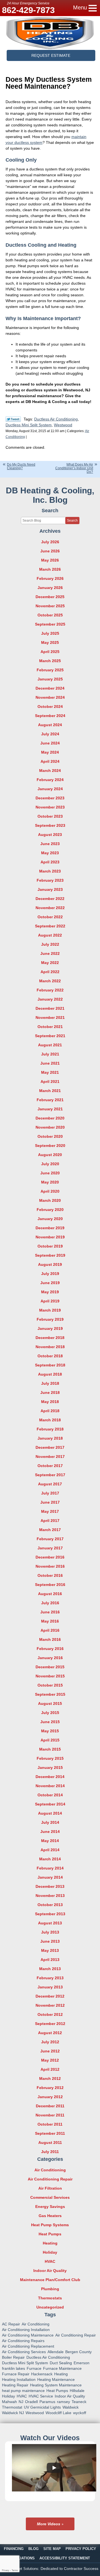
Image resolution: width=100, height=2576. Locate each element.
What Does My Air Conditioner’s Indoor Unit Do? (74, 468)
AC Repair (11, 2324)
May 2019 (50, 1292)
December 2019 (50, 1228)
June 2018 (50, 1392)
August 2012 (50, 2033)
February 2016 (50, 1649)
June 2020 (50, 1173)
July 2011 (50, 2152)
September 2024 (50, 716)
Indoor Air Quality (50, 2271)
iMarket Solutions (24, 2569)
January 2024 (50, 789)
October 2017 (50, 1466)
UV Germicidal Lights (42, 2407)
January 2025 (50, 679)
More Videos (49, 2524)
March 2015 (50, 1749)
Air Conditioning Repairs (23, 2341)
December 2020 (50, 1118)
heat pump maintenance (23, 2391)
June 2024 (50, 743)
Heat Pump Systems (50, 2225)
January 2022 (50, 999)
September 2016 (50, 1585)
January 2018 (50, 1438)
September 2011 (50, 2133)
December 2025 (50, 597)
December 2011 (50, 2106)
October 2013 (50, 1905)
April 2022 (50, 972)
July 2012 (50, 2042)
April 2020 (50, 1191)
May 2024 (50, 752)
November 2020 (50, 1127)
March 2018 (50, 1420)
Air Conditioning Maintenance (28, 2335)
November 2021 (50, 1017)
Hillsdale (77, 2391)
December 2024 (50, 688)
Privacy (6, 2570)
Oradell (31, 2402)
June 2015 (50, 1722)
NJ (21, 2402)
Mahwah (9, 2402)
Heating (50, 2243)
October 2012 (50, 2014)
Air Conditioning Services (24, 2352)
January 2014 (50, 1877)
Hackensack (42, 2374)
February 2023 (50, 880)
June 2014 (50, 1832)
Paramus (47, 2402)
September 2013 (50, 1914)
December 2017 (50, 1447)
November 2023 (50, 807)
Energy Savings (50, 2207)
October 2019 (50, 1246)
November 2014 (50, 1786)
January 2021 (50, 1109)
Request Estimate (51, 55)
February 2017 (50, 1539)
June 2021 (50, 1063)
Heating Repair (15, 2385)
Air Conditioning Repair (50, 2179)
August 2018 (50, 1374)
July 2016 (50, 1603)
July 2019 (50, 1274)
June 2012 (50, 2051)
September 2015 (50, 1694)
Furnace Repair (16, 2374)
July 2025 (50, 633)
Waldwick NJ (13, 2413)
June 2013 (50, 1941)
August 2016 (50, 1594)
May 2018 (50, 1402)
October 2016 (50, 1575)
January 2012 (50, 2097)
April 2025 (50, 652)
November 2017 (50, 1457)
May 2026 (50, 560)
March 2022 (50, 981)
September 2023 (50, 825)
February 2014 (50, 1868)
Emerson (82, 2363)
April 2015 (50, 1740)
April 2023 (50, 862)
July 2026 (50, 542)
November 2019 (50, 1237)
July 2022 (50, 944)
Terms (15, 2570)
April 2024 (50, 761)
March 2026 (50, 569)
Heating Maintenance (56, 2379)
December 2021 (50, 1008)
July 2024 (50, 734)
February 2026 (50, 578)
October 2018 (50, 1356)
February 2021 (50, 1100)
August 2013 (50, 1923)
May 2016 (50, 1621)
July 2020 (50, 1164)
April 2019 (50, 1301)
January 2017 (50, 1548)
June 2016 (50, 1612)
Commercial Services (50, 2197)
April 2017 (50, 1521)
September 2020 (50, 1146)
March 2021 (50, 1091)
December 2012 (50, 1996)
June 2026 (50, 551)
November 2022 (50, 908)
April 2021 (50, 1082)
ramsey (63, 2402)
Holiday (50, 2252)
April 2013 (50, 1960)
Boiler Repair (13, 2357)
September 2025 (50, 624)
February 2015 (50, 1758)
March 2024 (50, 771)
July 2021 (50, 1054)
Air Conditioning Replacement (28, 2346)
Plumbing (50, 2289)
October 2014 (50, 1795)
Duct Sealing (61, 2363)
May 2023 (50, 853)
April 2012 (50, 2069)
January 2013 (50, 1987)
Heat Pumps (50, 2234)
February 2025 (50, 670)
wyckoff (80, 2413)
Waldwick (71, 2407)
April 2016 (50, 1630)
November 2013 (50, 1896)
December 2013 (50, 1886)
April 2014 (50, 1850)
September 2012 (50, 2024)
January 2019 (50, 1328)
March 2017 (50, 1530)
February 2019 (50, 1319)
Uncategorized (50, 2307)
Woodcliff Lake (58, 2413)
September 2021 (50, 1036)
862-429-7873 (28, 10)
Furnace (34, 2368)
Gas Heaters (50, 2216)
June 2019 (50, 1283)
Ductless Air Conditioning (56, 419)
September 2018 (50, 1365)
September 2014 (50, 1804)
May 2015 (50, 1731)
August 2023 (50, 835)
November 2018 (50, 1347)
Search (72, 521)
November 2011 (50, 2115)
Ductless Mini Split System (29, 425)
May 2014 (50, 1841)
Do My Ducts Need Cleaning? (21, 466)
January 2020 (50, 1219)
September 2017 (50, 1475)
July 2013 (50, 1932)
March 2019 (50, 1310)
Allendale (56, 2352)
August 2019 (50, 1264)
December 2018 (50, 1338)
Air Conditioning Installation (26, 2330)
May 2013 (50, 1950)
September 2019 (50, 1255)
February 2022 (50, 990)
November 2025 (50, 606)
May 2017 (50, 1511)
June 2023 (50, 844)
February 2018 (50, 1429)
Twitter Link (13, 419)
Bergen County (78, 2352)
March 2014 (50, 1859)
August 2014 (50, 1813)
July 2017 (50, 1493)
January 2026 (50, 588)
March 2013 (50, 1969)
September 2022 (50, 926)
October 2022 (50, 917)
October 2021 (50, 1027)
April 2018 (50, 1411)
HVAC (50, 2261)
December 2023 (50, 798)
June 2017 (50, 1502)
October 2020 (50, 1136)
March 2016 (50, 1639)
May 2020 (50, 1182)
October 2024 (50, 707)
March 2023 (50, 871)
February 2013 (50, 1978)
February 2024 (50, 780)
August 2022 (50, 935)
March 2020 (50, 1200)
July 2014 (50, 1822)
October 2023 (50, 816)
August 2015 (50, 1703)
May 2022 (50, 963)
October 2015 (50, 1685)
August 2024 (50, 725)
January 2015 (50, 1768)
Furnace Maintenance (62, 2368)
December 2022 (50, 899)
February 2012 (50, 2088)
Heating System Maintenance (56, 2385)
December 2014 (50, 1777)
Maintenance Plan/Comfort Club (50, 2280)
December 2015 (50, 1667)
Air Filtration (50, 2188)
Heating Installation (19, 2379)
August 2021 (50, 1045)
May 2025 (50, 642)
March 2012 (50, 2078)
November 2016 (50, 1566)
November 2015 (50, 1676)
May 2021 (50, 1072)
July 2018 (50, 1383)
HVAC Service (41, 2396)
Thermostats (50, 2298)
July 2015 (50, 1713)
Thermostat (12, 2407)
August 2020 (50, 1155)
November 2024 (50, 697)
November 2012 (50, 2005)
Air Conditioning (50, 2170)
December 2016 (50, 1557)
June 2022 (50, 953)
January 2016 (50, 1658)
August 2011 (50, 2143)
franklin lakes (13, 2368)
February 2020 (50, 1210)
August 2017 (50, 1484)
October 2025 (50, 615)
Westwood (63, 425)
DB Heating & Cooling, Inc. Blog (50, 495)
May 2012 (50, 2060)
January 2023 (50, 889)
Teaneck (79, 2402)
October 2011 (50, 2124)
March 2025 (50, 661)
